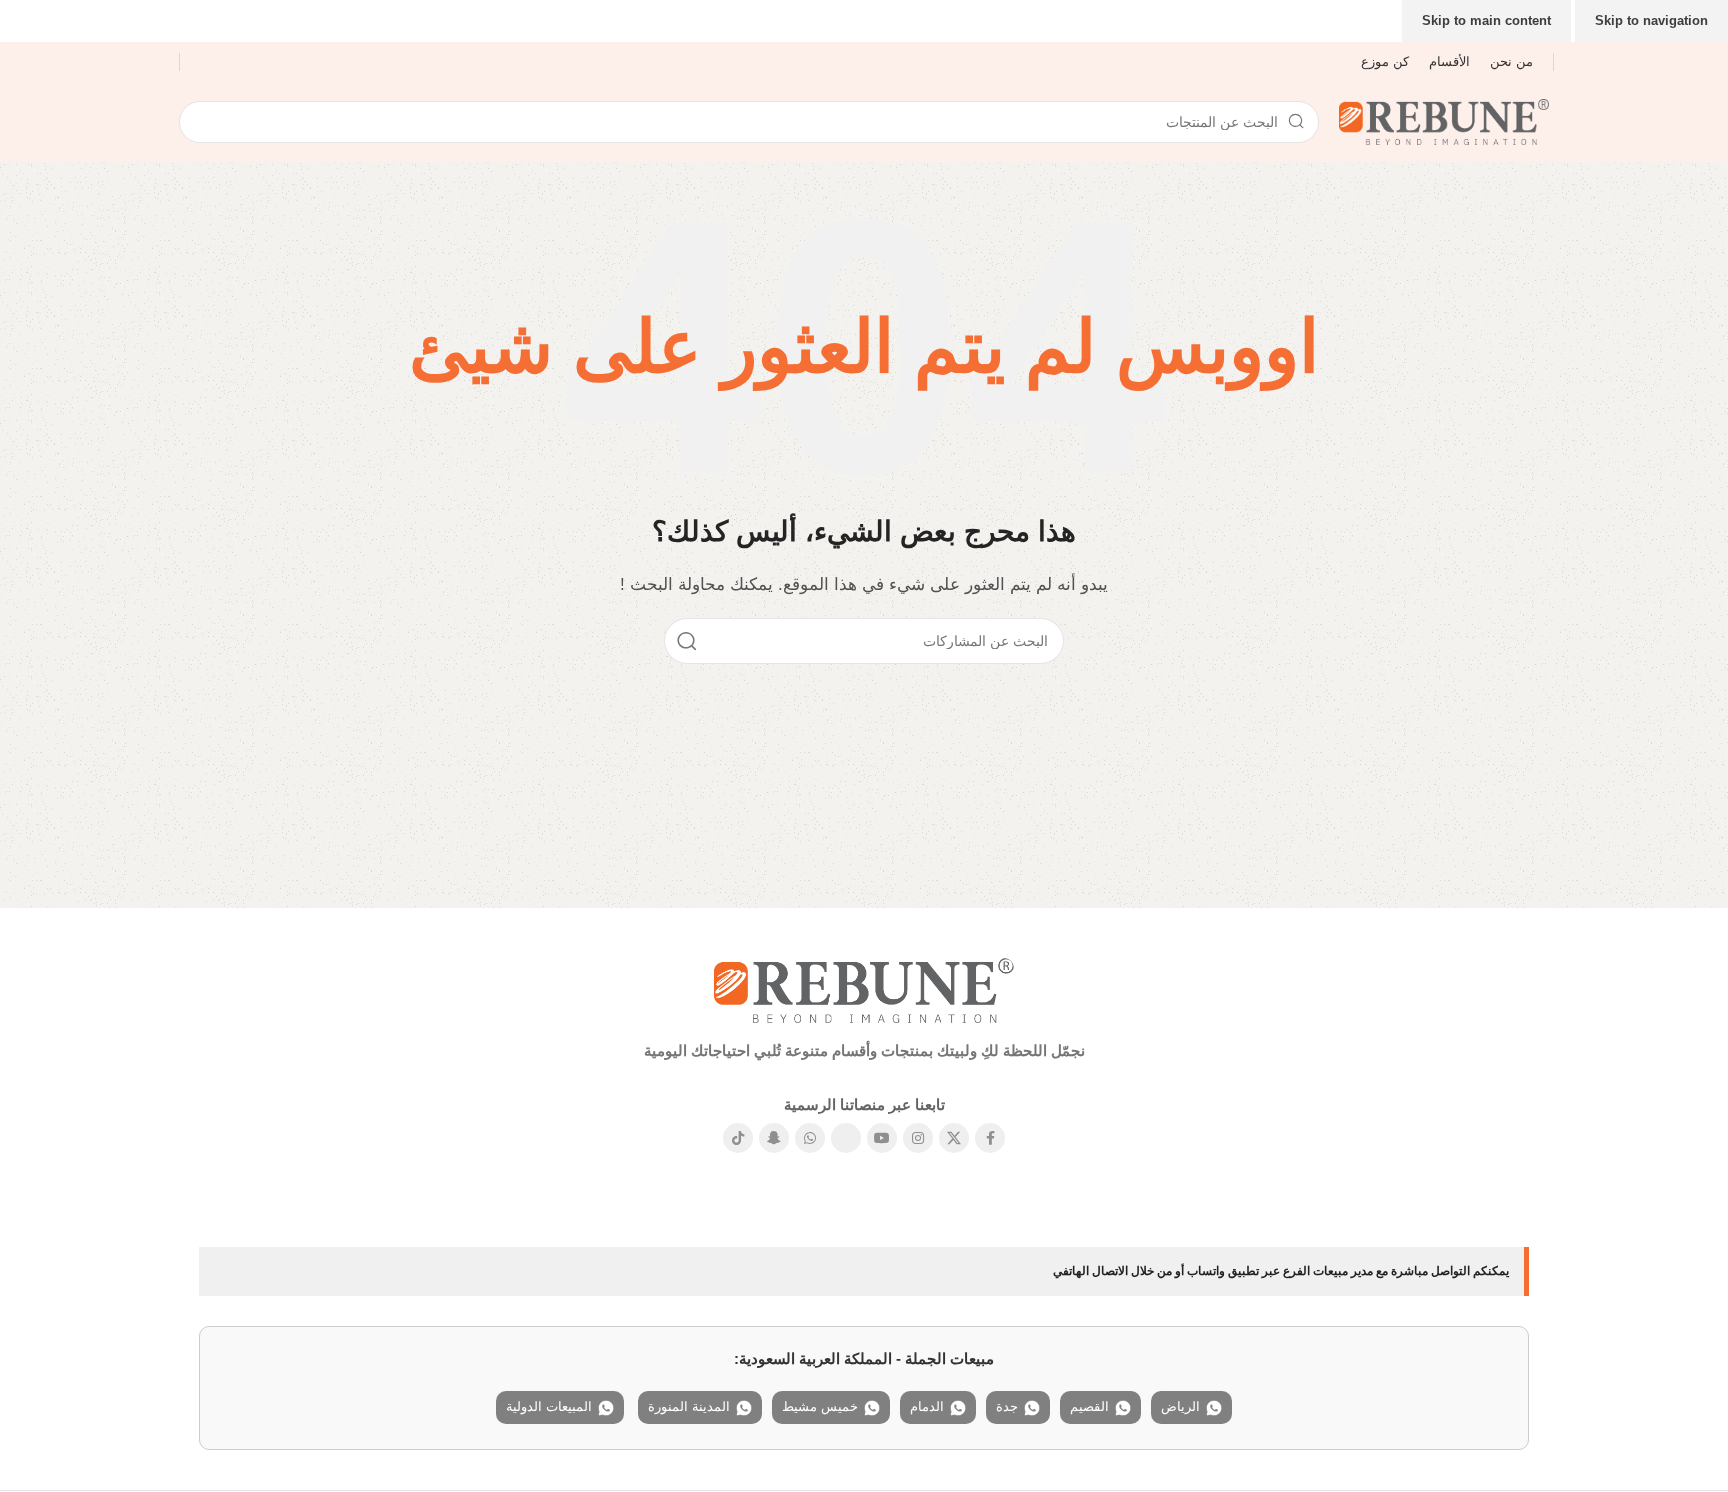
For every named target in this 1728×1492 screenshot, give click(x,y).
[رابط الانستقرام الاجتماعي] (918, 1138)
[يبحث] (687, 641)
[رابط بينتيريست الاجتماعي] (846, 1138)
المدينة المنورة (689, 1406)
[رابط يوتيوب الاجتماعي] (882, 1138)
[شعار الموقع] (1444, 120)
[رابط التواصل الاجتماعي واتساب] (810, 1138)
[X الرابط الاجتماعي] (954, 1138)
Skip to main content (1486, 20)
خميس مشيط (820, 1406)
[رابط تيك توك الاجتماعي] (738, 1138)
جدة (1007, 1406)
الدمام (927, 1406)
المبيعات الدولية (549, 1406)
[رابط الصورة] (864, 988)
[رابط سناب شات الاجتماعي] (774, 1138)
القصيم (1089, 1406)
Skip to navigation (1651, 20)
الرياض (1180, 1406)
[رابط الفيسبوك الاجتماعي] (990, 1138)
